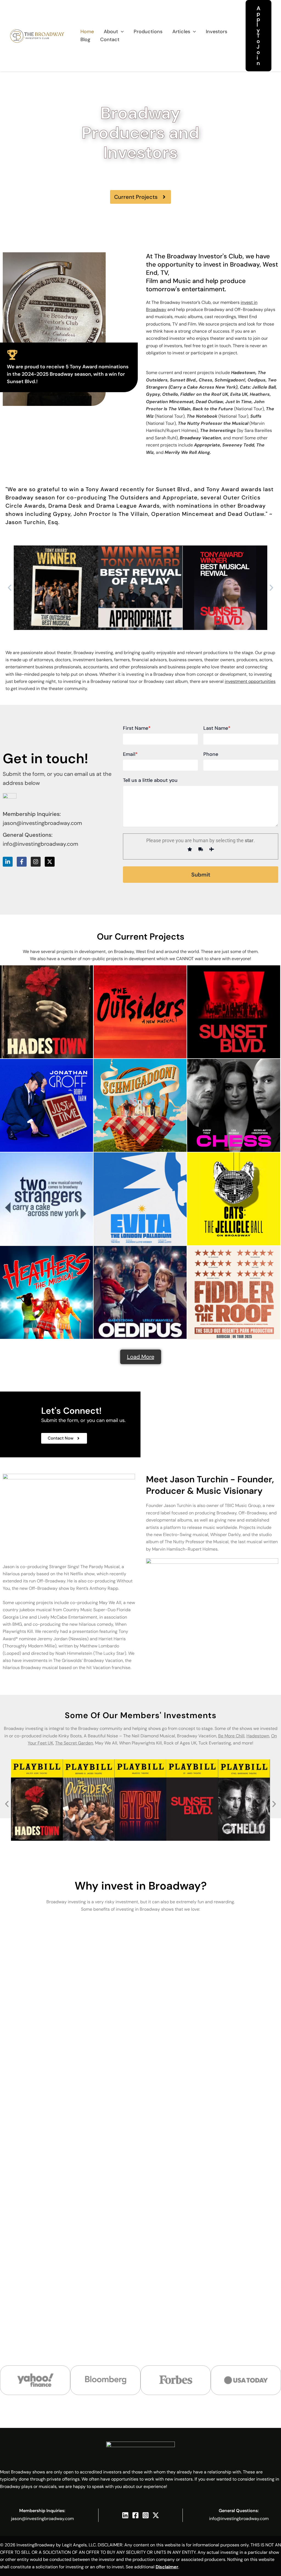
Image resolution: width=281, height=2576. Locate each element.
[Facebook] (135, 2515)
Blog (85, 39)
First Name (137, 728)
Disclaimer (167, 2567)
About (111, 32)
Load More (141, 1357)
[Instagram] (146, 2515)
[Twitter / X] (156, 2515)
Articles (181, 32)
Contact (110, 39)
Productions (148, 32)
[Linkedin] (125, 2515)
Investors (217, 32)
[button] (258, 36)
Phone (211, 754)
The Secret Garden (74, 1743)
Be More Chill (231, 1736)
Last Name (217, 728)
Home (87, 32)
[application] (121, 32)
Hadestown (258, 1736)
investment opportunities (250, 681)
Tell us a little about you (150, 780)
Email (130, 754)
